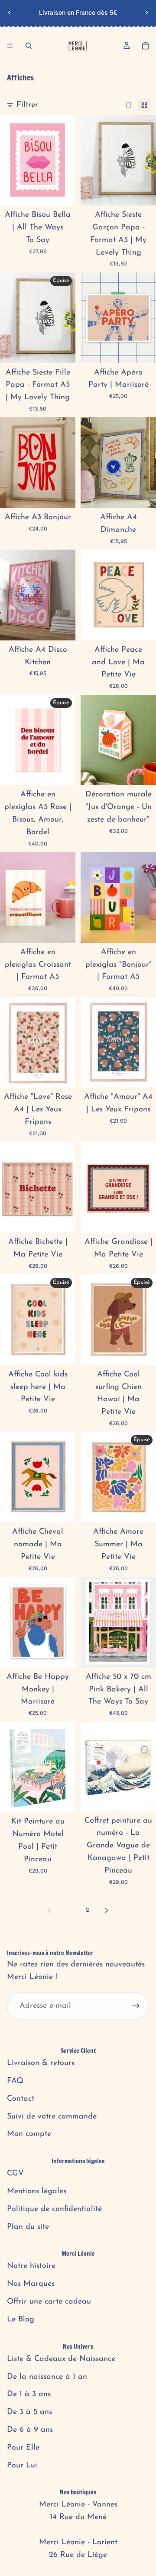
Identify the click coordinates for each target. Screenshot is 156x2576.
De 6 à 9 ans (30, 2430)
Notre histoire (31, 2266)
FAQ (15, 2081)
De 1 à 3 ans (29, 2394)
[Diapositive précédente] (10, 13)
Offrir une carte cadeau (49, 2302)
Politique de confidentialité (54, 2209)
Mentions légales (37, 2191)
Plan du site (28, 2227)
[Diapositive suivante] (146, 13)
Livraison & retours (41, 2063)
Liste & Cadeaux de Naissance (61, 2359)
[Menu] (10, 46)
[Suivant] (107, 1910)
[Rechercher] (29, 46)
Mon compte (29, 2134)
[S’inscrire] (136, 2006)
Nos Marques (31, 2284)
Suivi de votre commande (52, 2117)
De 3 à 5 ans (29, 2412)
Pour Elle (23, 2448)
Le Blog (21, 2320)
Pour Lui (22, 2466)
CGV (15, 2174)
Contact (21, 2099)
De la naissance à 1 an (47, 2377)
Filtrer (27, 105)
